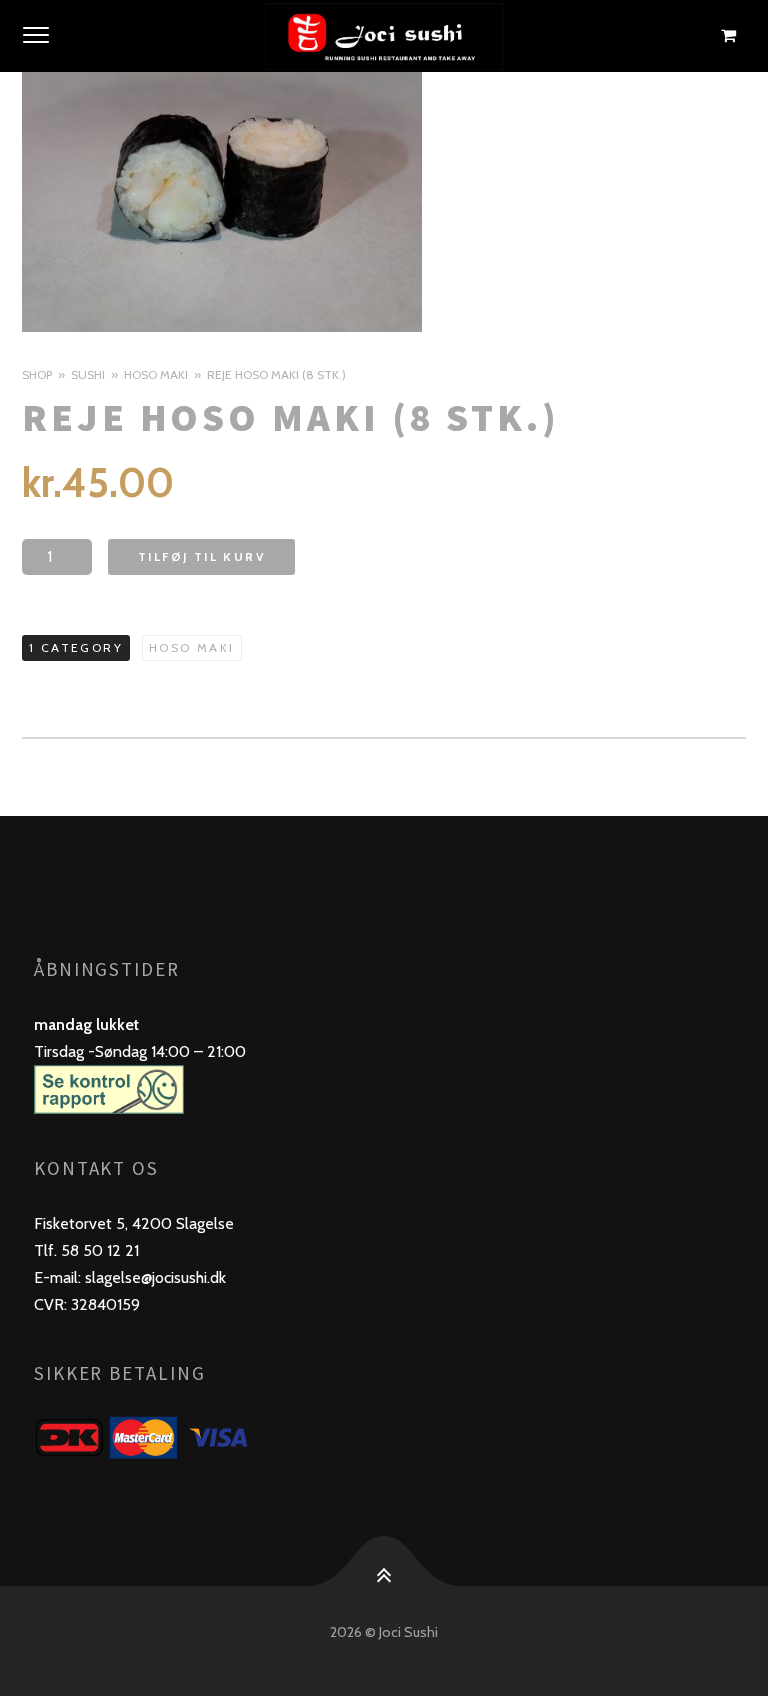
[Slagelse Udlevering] (384, 36)
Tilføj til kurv (201, 556)
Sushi (88, 374)
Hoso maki (156, 374)
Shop (37, 374)
